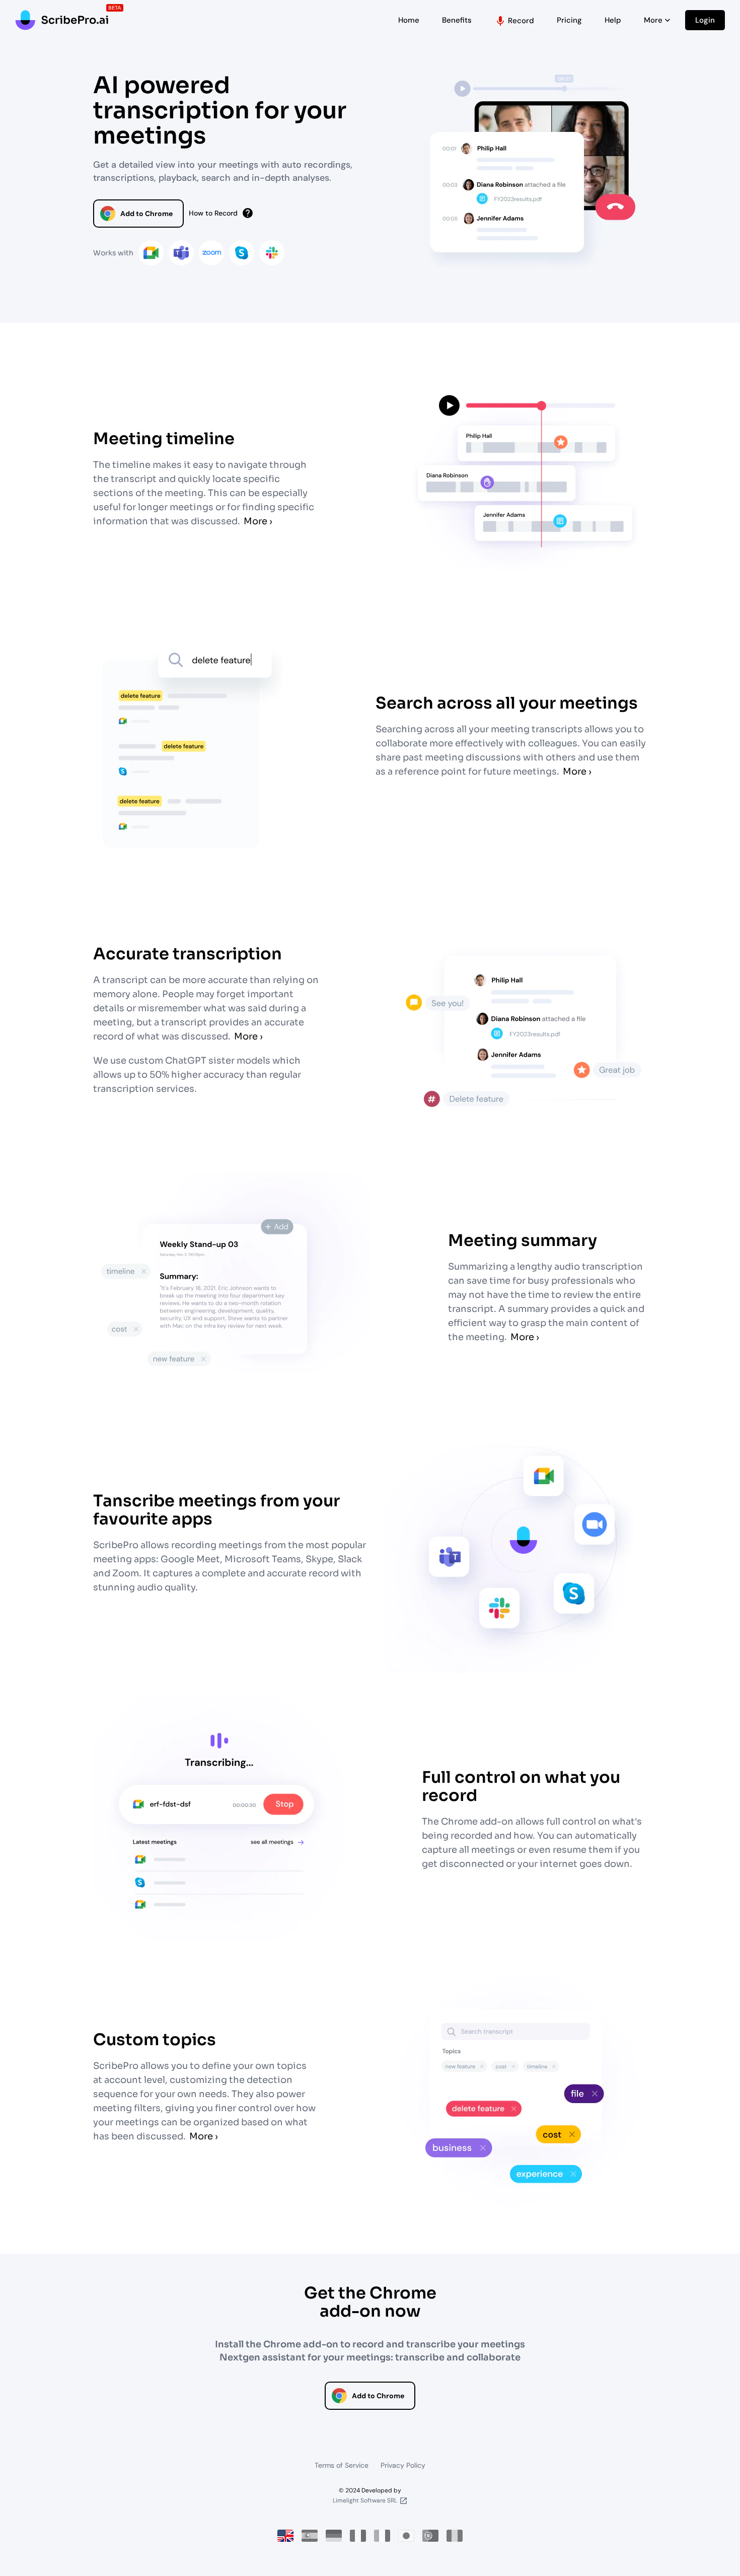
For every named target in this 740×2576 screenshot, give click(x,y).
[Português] (430, 2536)
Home (409, 20)
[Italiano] (382, 2536)
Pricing (569, 20)
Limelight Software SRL (365, 2500)
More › (258, 521)
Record (514, 21)
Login (705, 20)
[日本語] (406, 2536)
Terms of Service (342, 2465)
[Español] (310, 2536)
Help (613, 20)
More (658, 20)
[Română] (455, 2536)
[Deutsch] (334, 2536)
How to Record (221, 213)
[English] (285, 2536)
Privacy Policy (403, 2465)
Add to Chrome (146, 214)
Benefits (457, 20)
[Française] (358, 2536)
